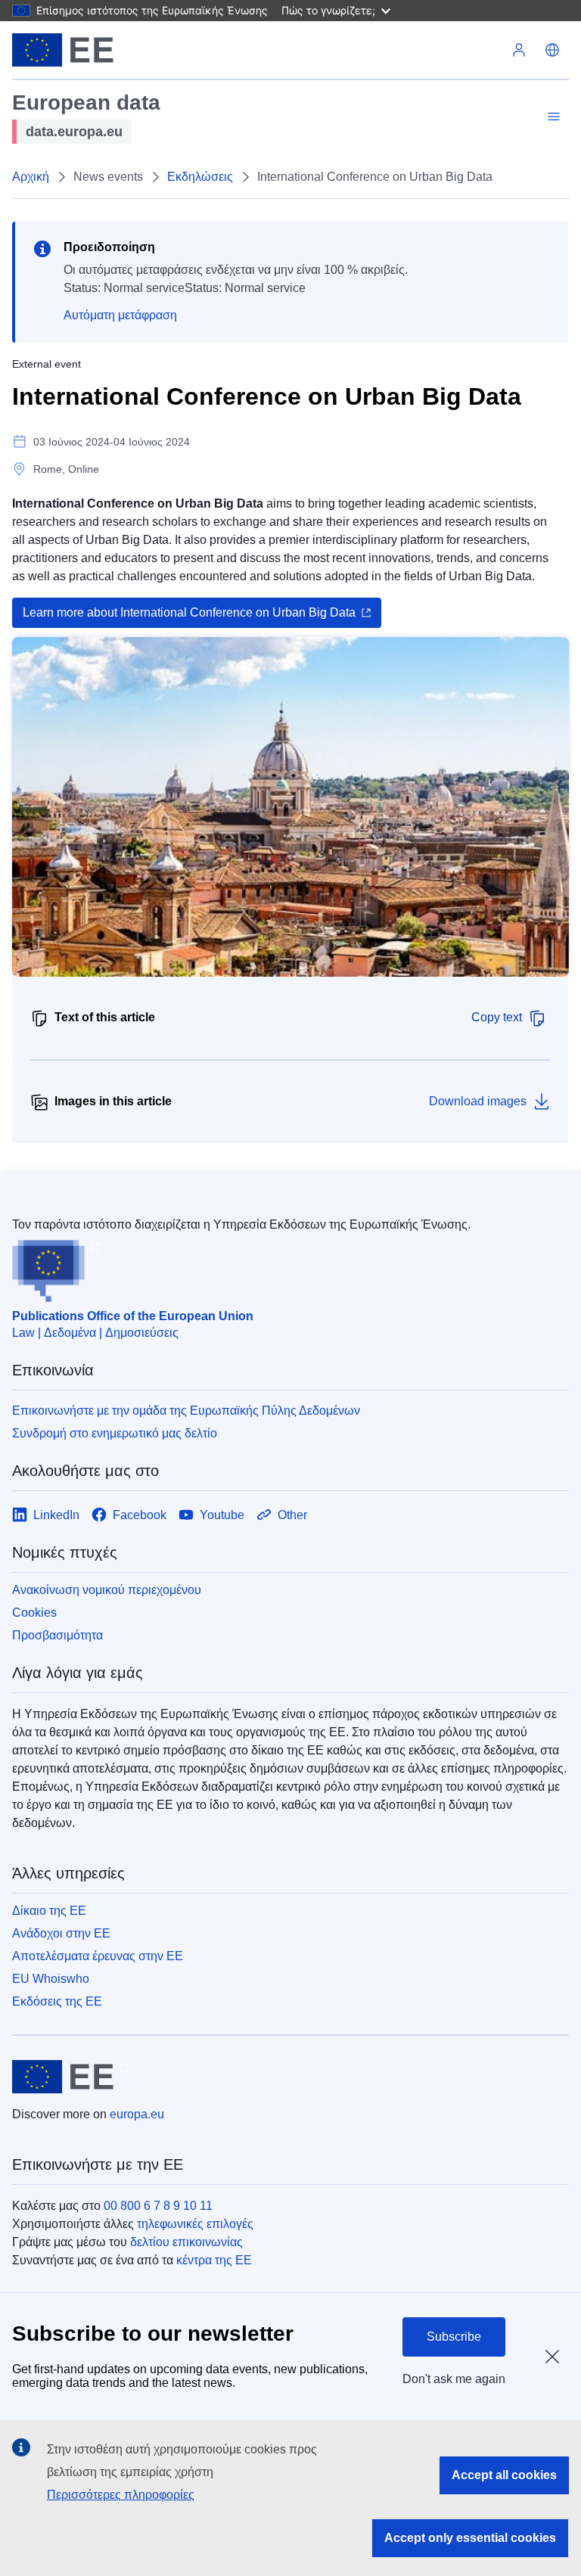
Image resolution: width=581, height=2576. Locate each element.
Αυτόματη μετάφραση (120, 315)
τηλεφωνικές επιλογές (195, 2224)
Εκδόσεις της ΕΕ (57, 2001)
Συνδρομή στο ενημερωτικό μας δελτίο (115, 1433)
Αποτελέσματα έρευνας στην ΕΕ (98, 1956)
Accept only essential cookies (470, 2538)
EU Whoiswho (51, 1979)
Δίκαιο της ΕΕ (49, 1911)
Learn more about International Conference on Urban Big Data (189, 612)
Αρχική (31, 177)
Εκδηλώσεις (200, 177)
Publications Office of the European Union (133, 1316)
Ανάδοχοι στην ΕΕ (61, 1933)
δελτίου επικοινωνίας (186, 2242)
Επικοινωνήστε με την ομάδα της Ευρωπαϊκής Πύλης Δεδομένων (186, 1411)
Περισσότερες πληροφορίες (121, 2495)
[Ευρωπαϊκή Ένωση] (63, 50)
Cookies (34, 1613)
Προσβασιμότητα (57, 1635)
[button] (552, 50)
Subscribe (454, 2337)
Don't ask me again (454, 2379)
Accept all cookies (504, 2475)
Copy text (497, 1017)
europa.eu (137, 2114)
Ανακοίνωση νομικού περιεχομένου (107, 1590)
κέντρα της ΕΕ (214, 2260)
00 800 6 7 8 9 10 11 (158, 2206)
